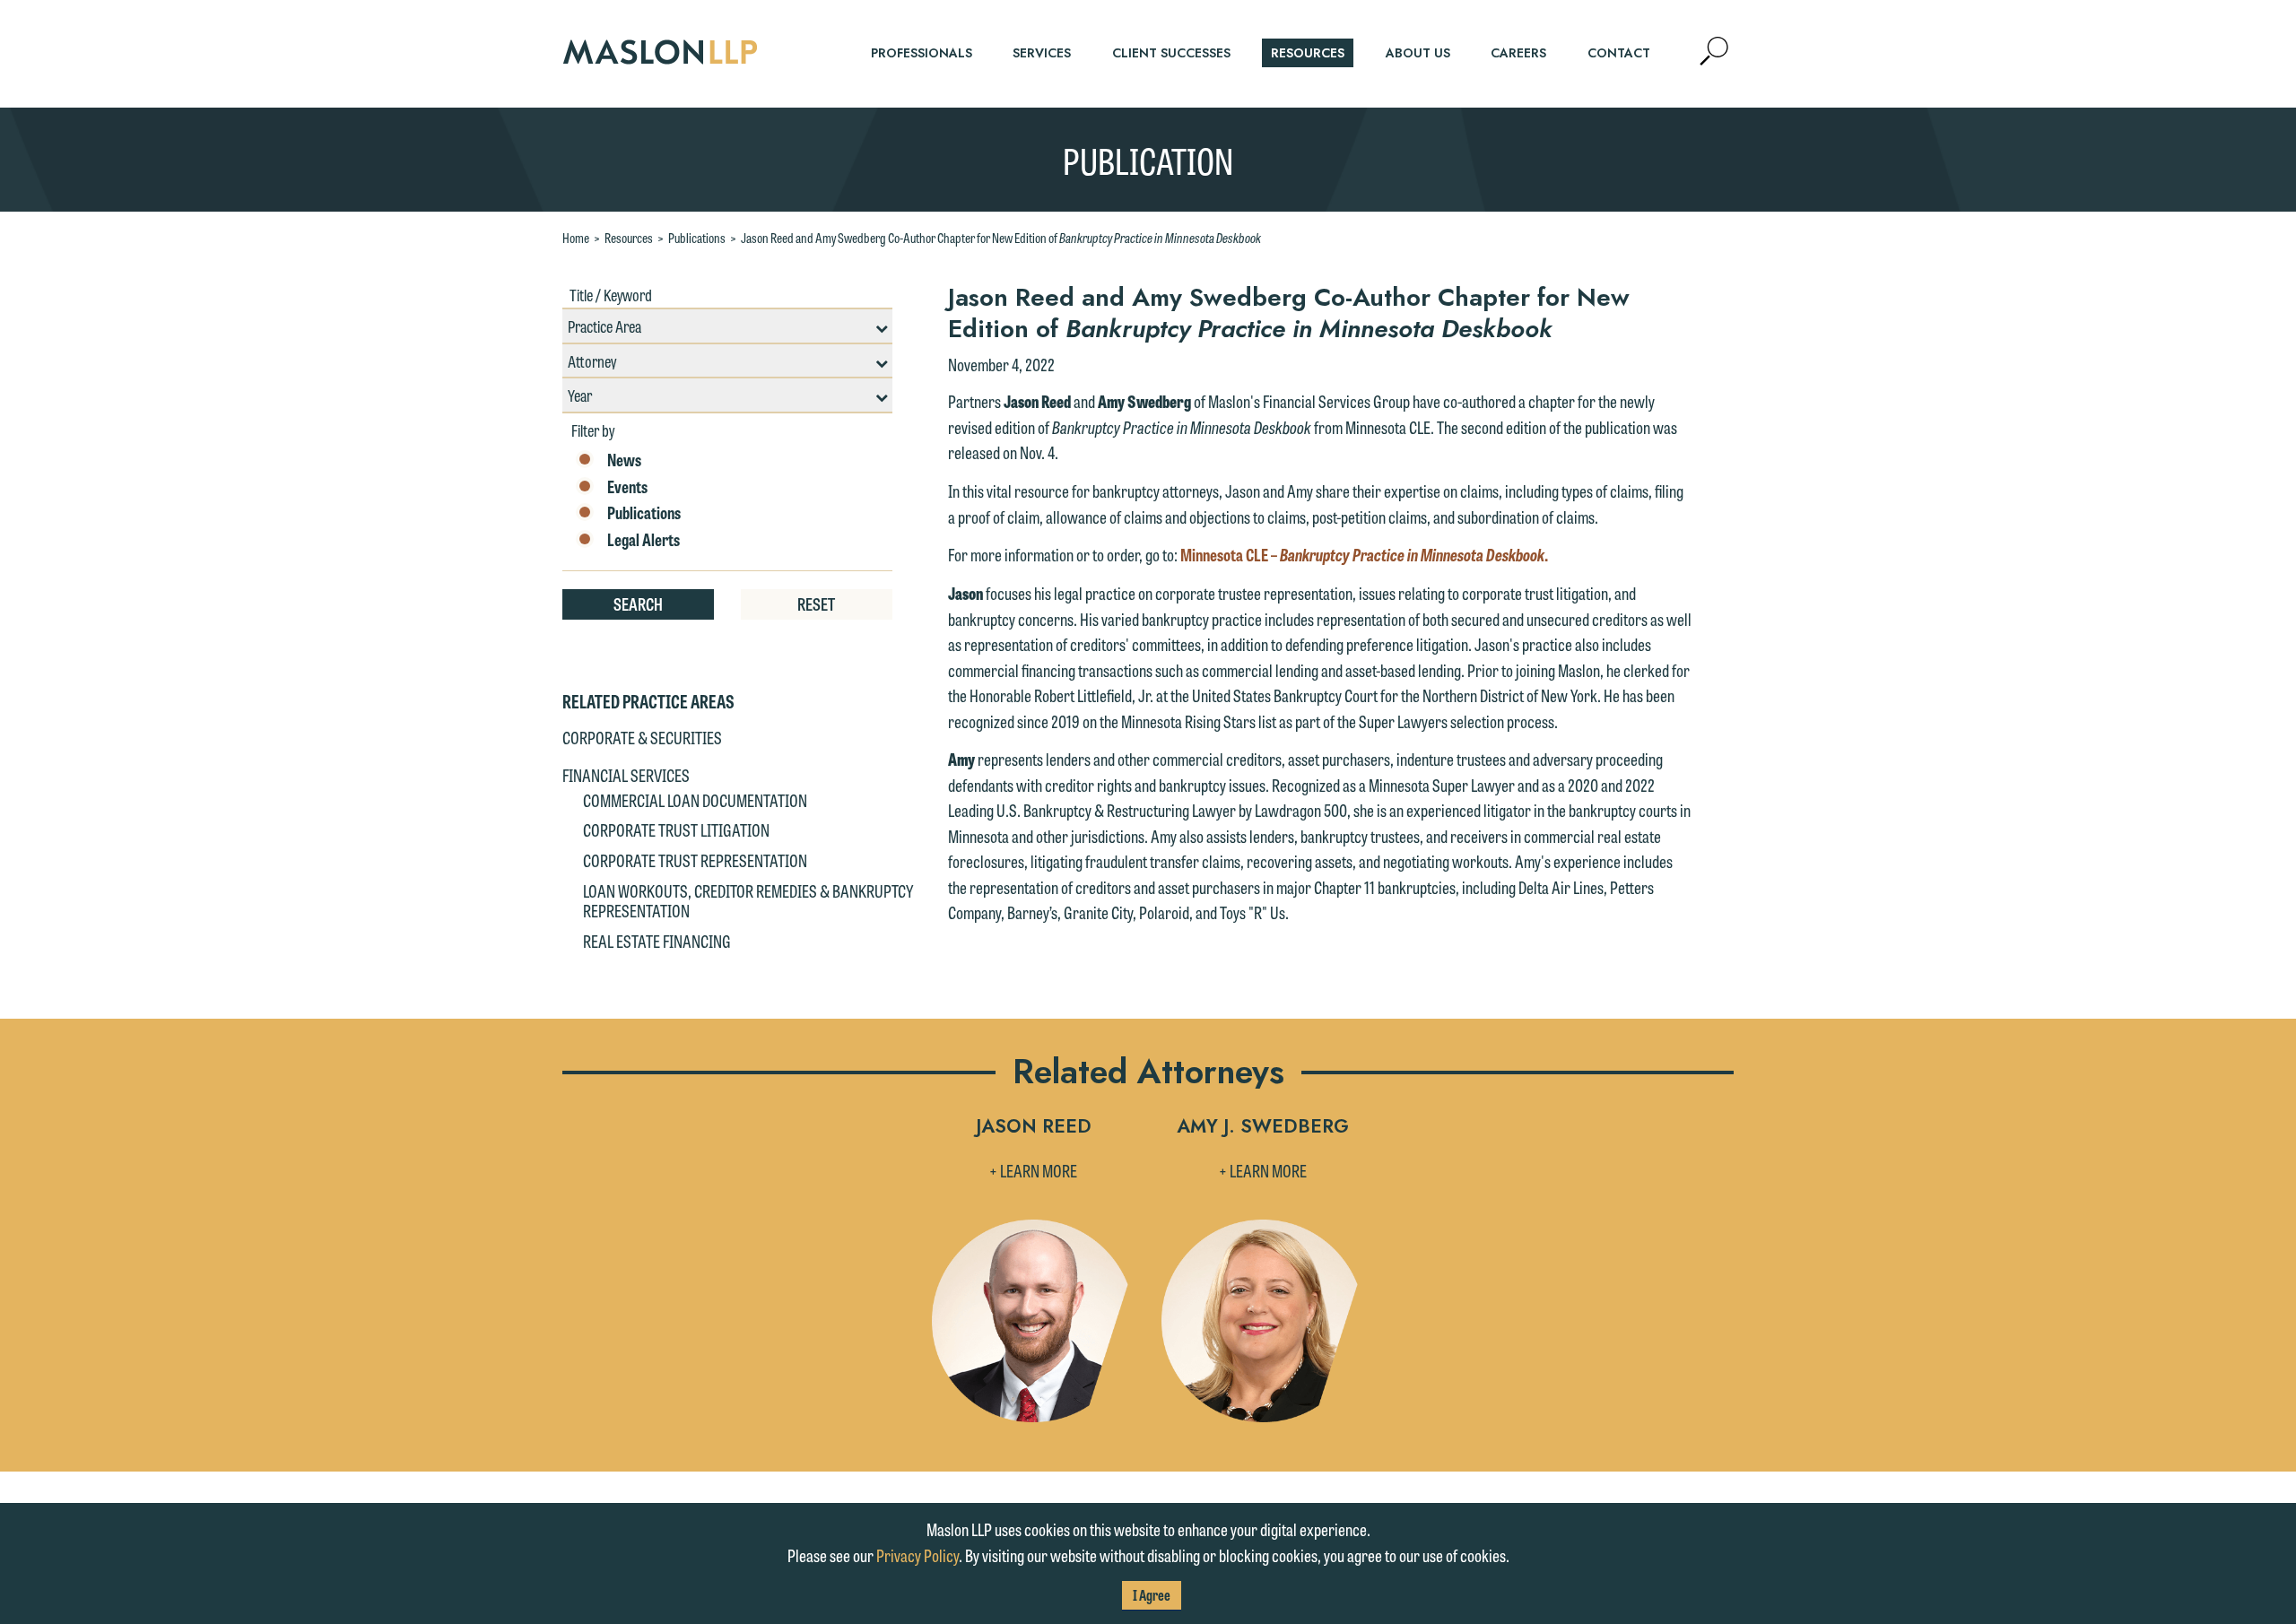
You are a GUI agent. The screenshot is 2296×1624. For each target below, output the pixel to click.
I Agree (1152, 1595)
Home (576, 238)
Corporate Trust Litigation (676, 829)
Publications (697, 238)
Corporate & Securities (642, 737)
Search (638, 604)
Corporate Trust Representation (695, 860)
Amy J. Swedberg (1263, 1128)
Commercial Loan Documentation (695, 800)
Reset (816, 604)
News (624, 460)
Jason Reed (1034, 1128)
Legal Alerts (644, 540)
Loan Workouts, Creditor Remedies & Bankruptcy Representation (748, 900)
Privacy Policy (918, 1555)
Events (627, 487)
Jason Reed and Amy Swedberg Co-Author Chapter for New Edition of (1001, 238)
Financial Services (626, 775)
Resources (629, 238)
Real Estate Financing (657, 941)
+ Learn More (1033, 1170)
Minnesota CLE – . (1364, 554)
